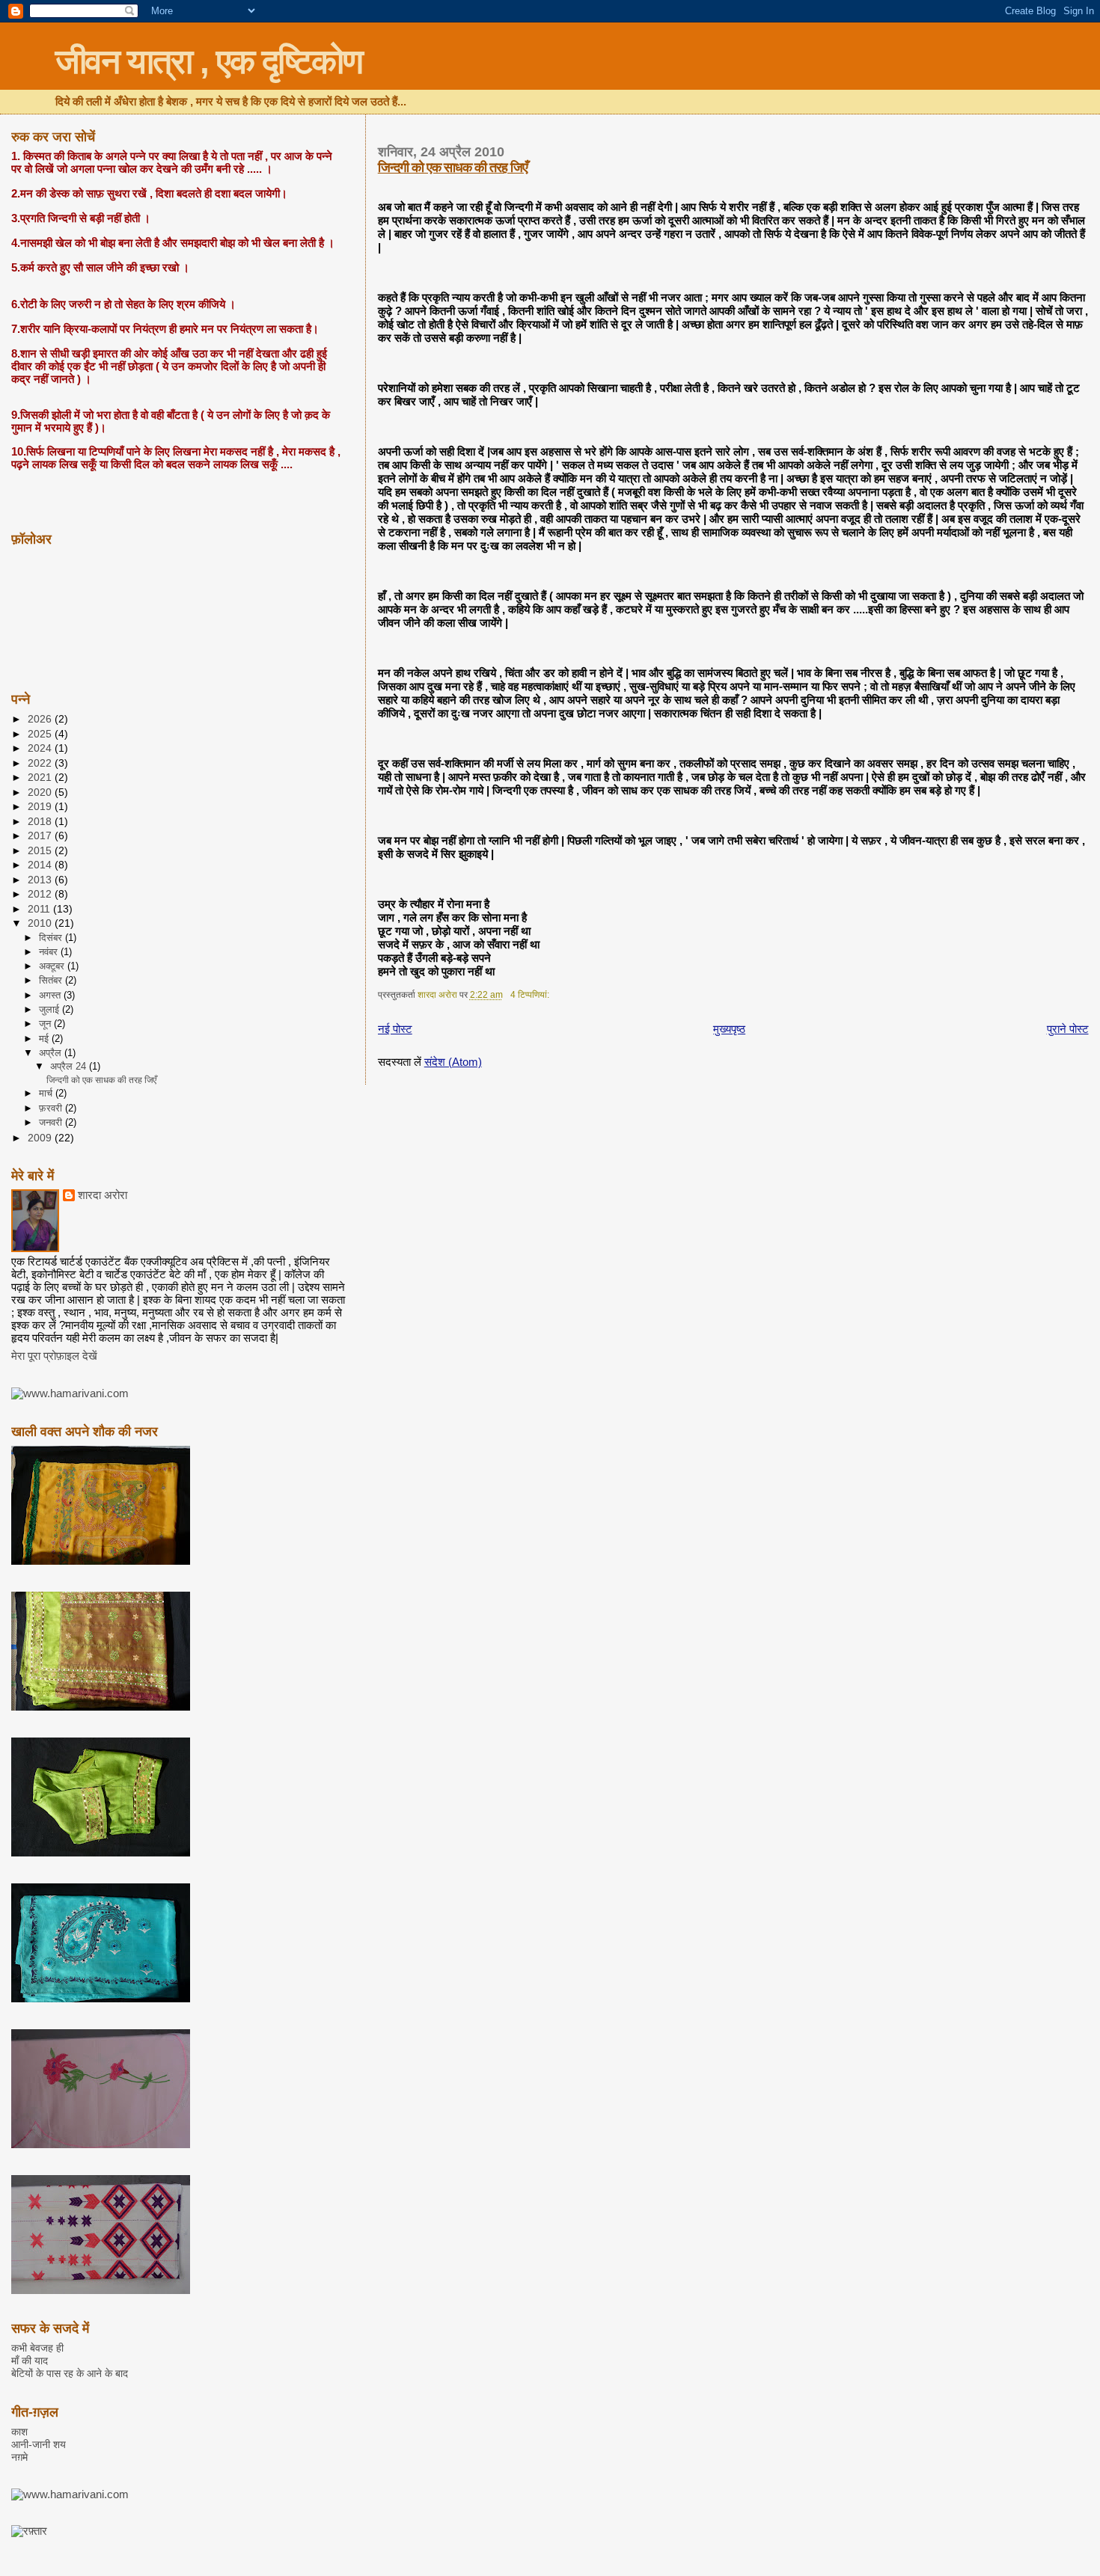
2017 (41, 835)
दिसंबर (52, 938)
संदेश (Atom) (453, 1062)
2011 (40, 909)
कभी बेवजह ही (37, 2348)
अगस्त (51, 995)
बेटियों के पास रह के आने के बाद (70, 2373)
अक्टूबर (53, 966)
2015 (41, 850)
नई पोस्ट (395, 1029)
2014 (41, 865)
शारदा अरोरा (103, 1195)
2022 (41, 763)
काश (19, 2432)
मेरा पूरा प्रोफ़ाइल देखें (54, 1356)
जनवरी (52, 1122)
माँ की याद (30, 2361)
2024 (41, 748)
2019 (41, 806)
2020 (41, 792)
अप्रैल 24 (70, 1067)
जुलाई (51, 1009)
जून (46, 1024)
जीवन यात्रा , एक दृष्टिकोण (209, 61)
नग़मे (19, 2457)
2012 (41, 894)
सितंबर (52, 980)
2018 (41, 821)
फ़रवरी (52, 1108)
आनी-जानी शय (39, 2444)
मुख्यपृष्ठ (729, 1029)
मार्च (47, 1093)
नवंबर (50, 952)
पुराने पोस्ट (1068, 1029)
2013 (41, 880)
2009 (41, 1138)
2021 (41, 777)
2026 (41, 719)
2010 (41, 923)
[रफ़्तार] (29, 2531)
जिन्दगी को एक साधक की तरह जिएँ (453, 168)
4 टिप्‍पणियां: (531, 995)
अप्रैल (52, 1053)
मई (45, 1039)
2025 (41, 734)
